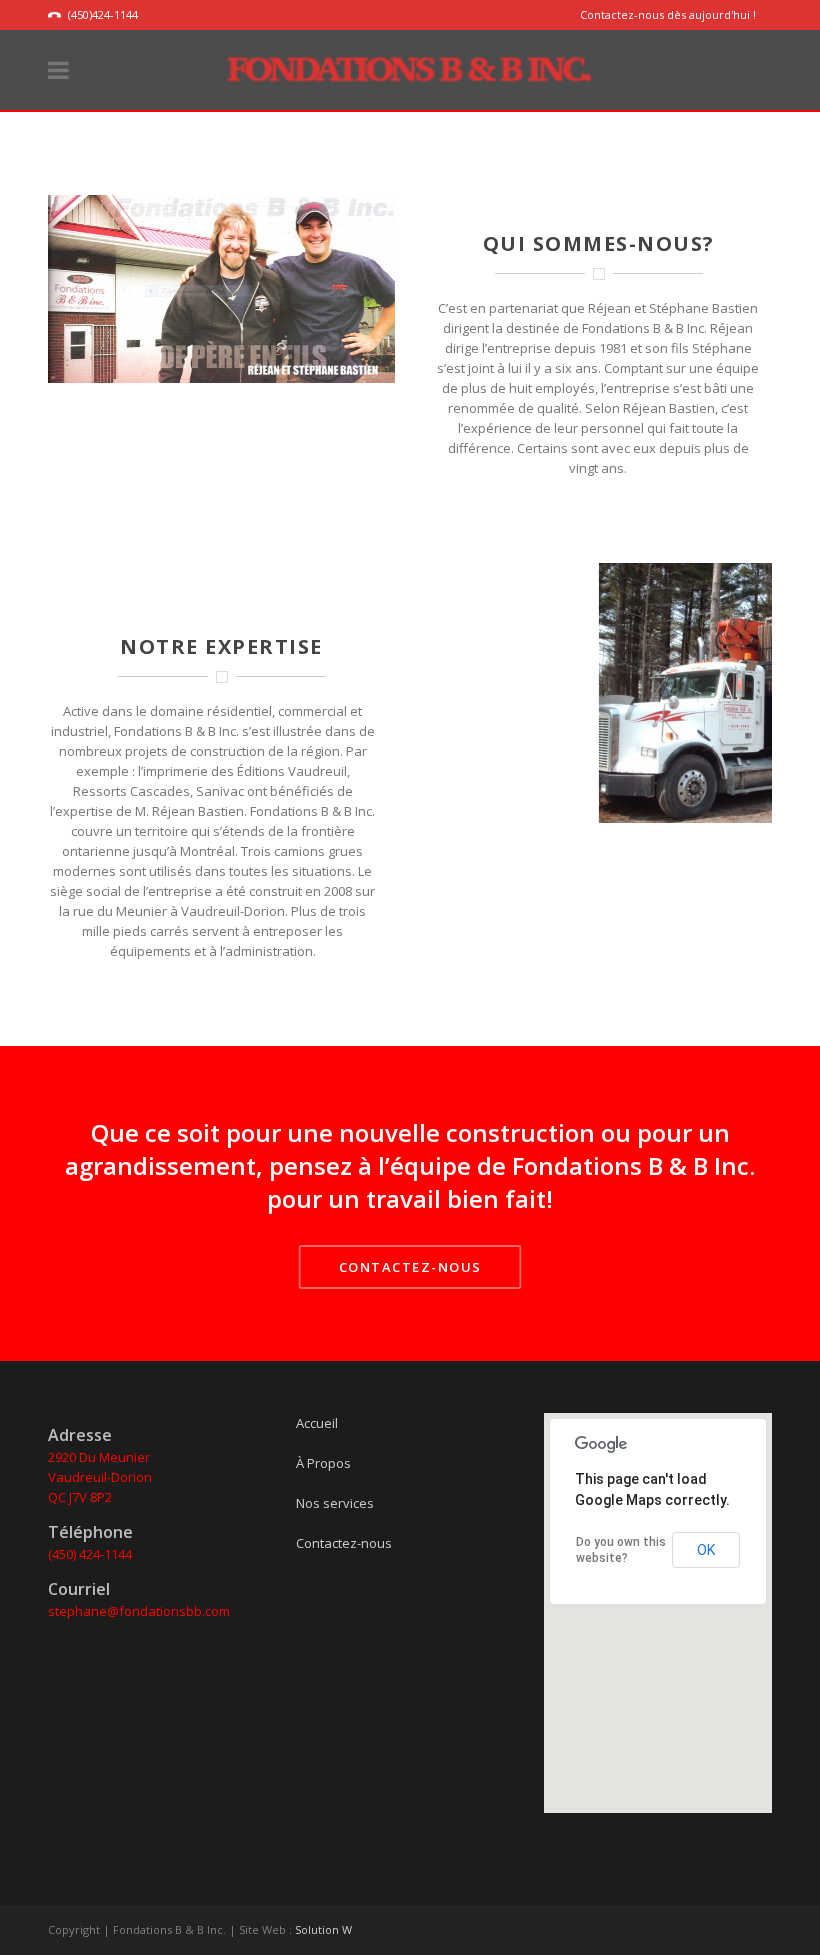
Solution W (323, 1929)
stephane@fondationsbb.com (139, 1611)
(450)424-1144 (103, 14)
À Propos (323, 1463)
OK (706, 1550)
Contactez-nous (344, 1543)
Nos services (335, 1503)
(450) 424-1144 (90, 1554)
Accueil (317, 1423)
